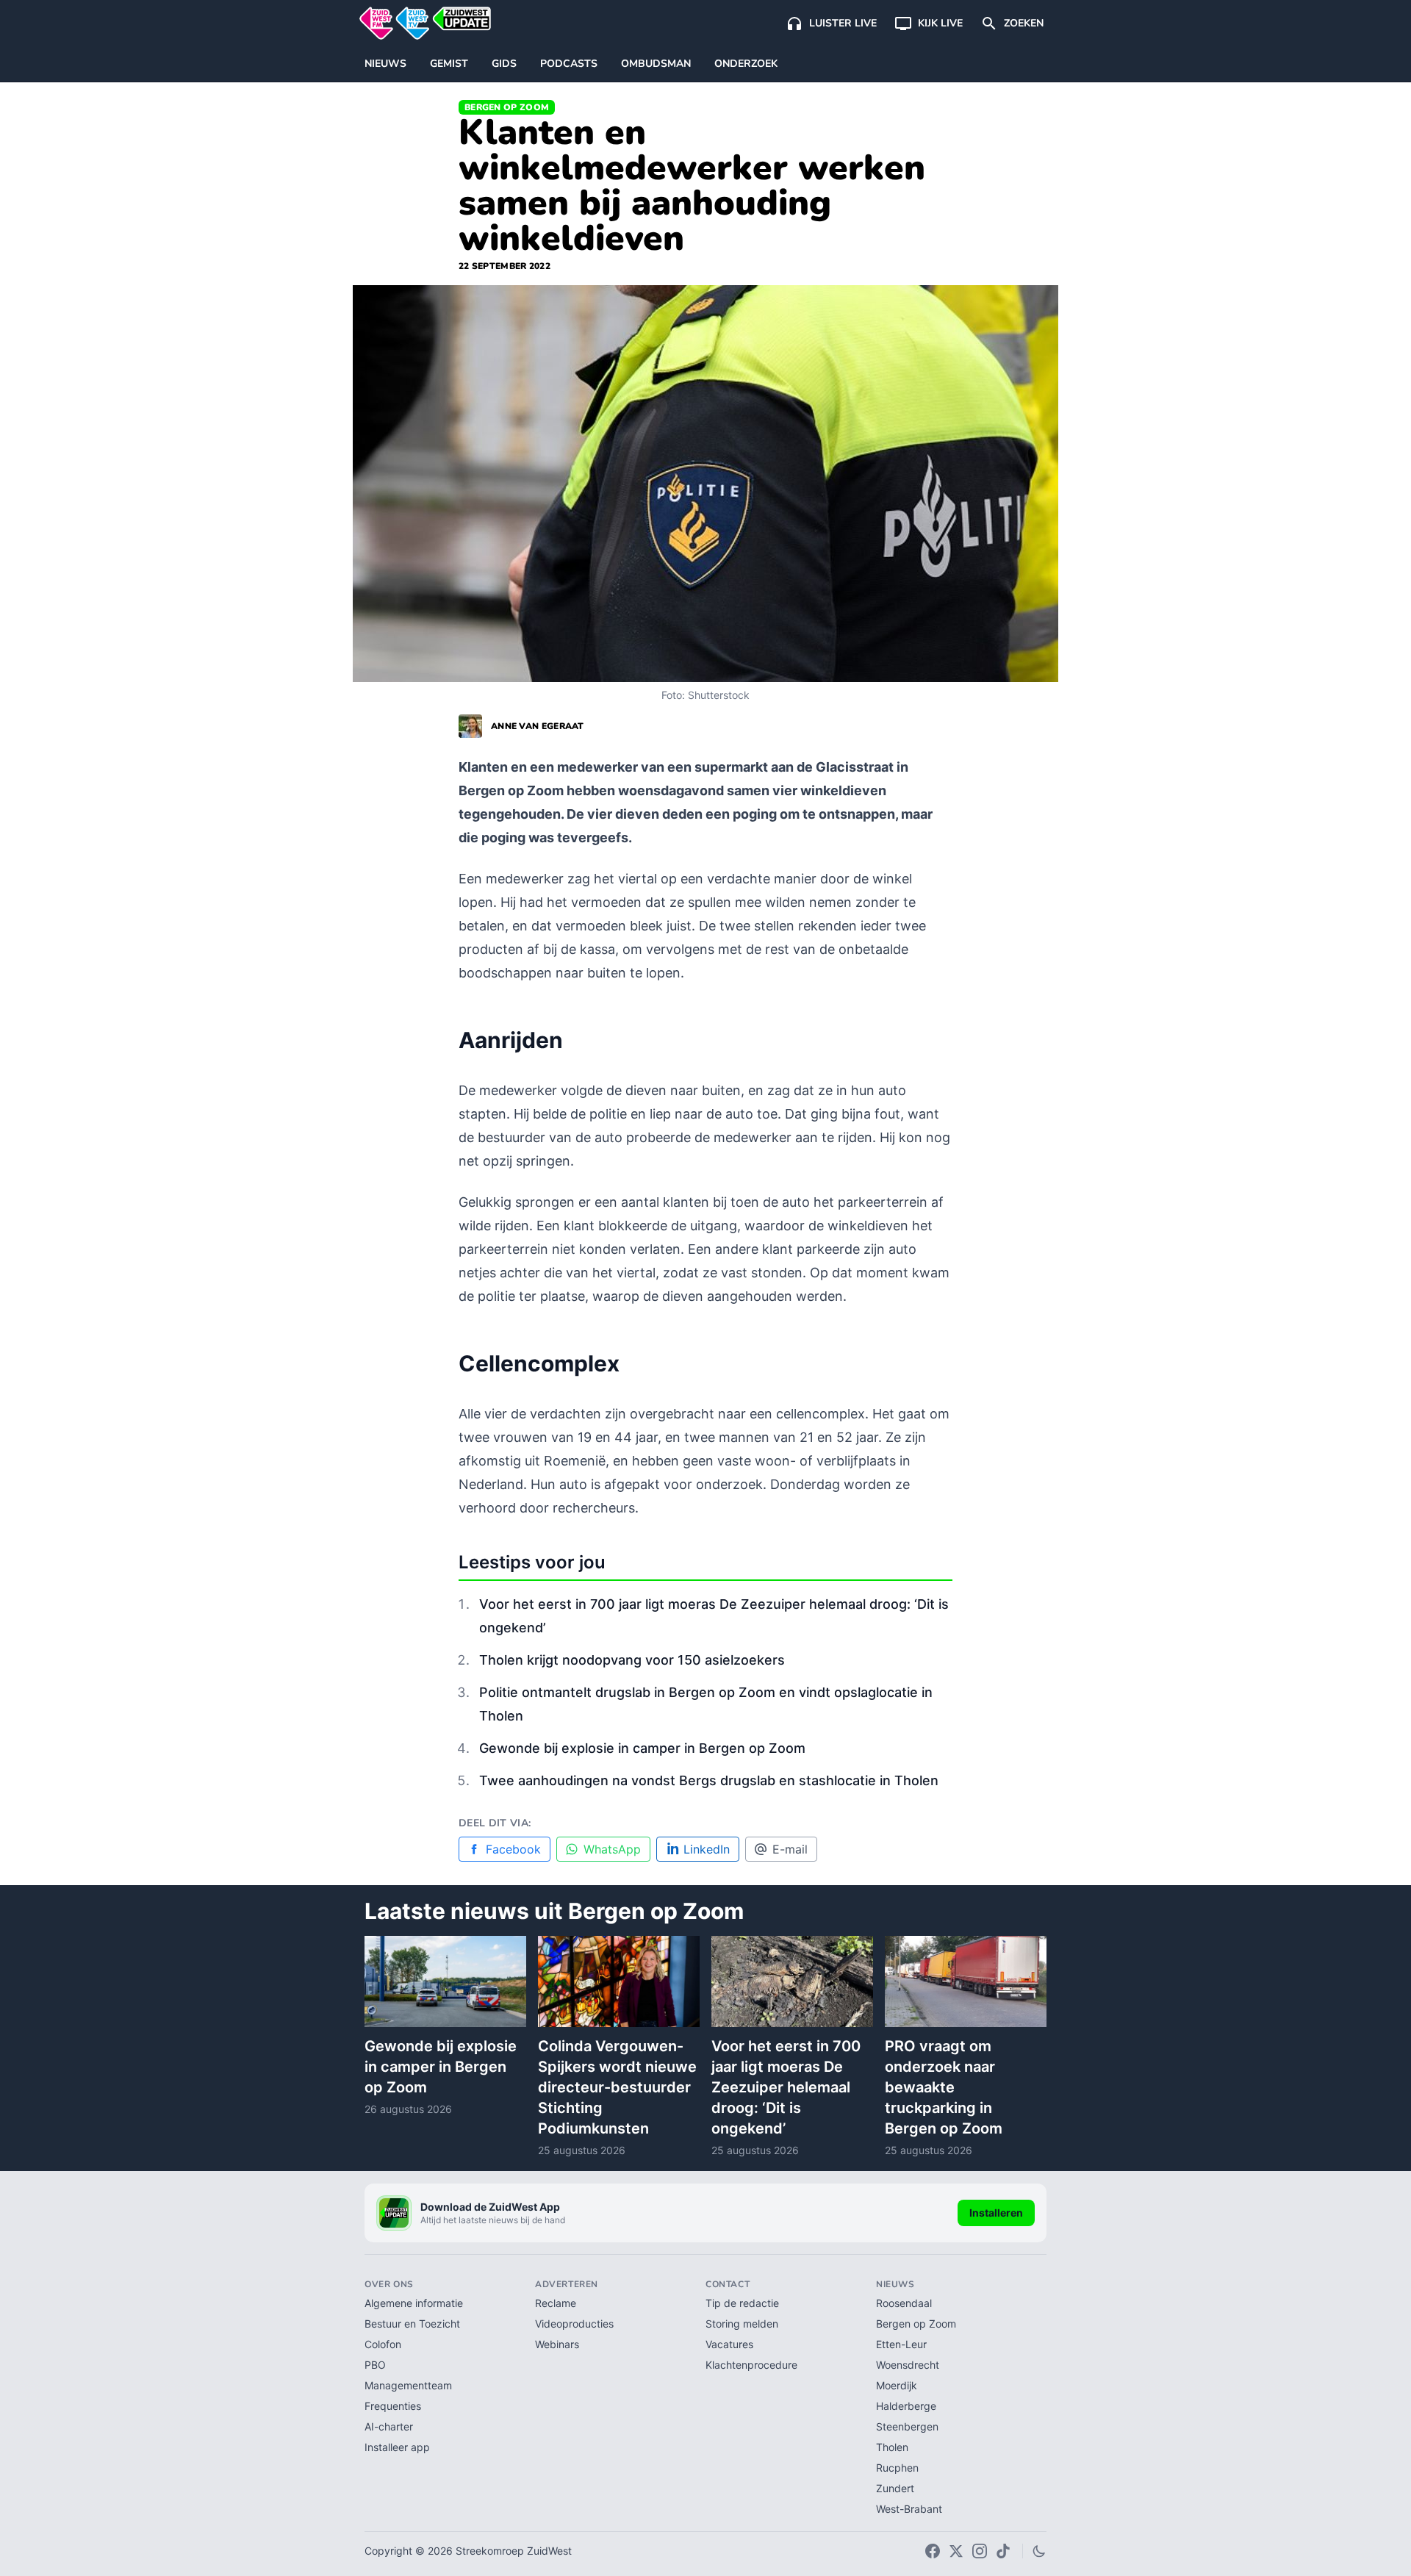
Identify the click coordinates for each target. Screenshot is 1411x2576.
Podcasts (569, 64)
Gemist (449, 64)
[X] (956, 2551)
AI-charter (389, 2426)
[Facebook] (933, 2551)
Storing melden (742, 2324)
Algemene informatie (414, 2303)
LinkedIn (707, 1849)
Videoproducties (574, 2324)
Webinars (557, 2344)
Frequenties (393, 2406)
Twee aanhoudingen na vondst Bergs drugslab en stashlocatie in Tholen (709, 1780)
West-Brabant (909, 2509)
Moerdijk (897, 2385)
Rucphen (897, 2468)
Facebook (513, 1849)
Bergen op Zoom (507, 107)
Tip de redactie (742, 2303)
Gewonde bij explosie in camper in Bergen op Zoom (642, 1748)
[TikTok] (1003, 2551)
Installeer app (397, 2447)
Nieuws (385, 64)
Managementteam (408, 2385)
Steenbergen (907, 2426)
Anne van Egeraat (538, 726)
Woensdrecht (908, 2365)
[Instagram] (980, 2551)
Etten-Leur (901, 2344)
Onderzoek (746, 64)
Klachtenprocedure (751, 2365)
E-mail (790, 1849)
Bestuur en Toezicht (412, 2324)
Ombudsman (656, 64)
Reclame (556, 2303)
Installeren (996, 2213)
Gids (504, 64)
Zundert (895, 2488)
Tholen (892, 2447)
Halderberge (906, 2406)
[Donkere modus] (1039, 2551)
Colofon (383, 2344)
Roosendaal (904, 2303)
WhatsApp (612, 1849)
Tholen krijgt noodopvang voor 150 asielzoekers (632, 1660)
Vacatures (729, 2344)
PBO (375, 2365)
